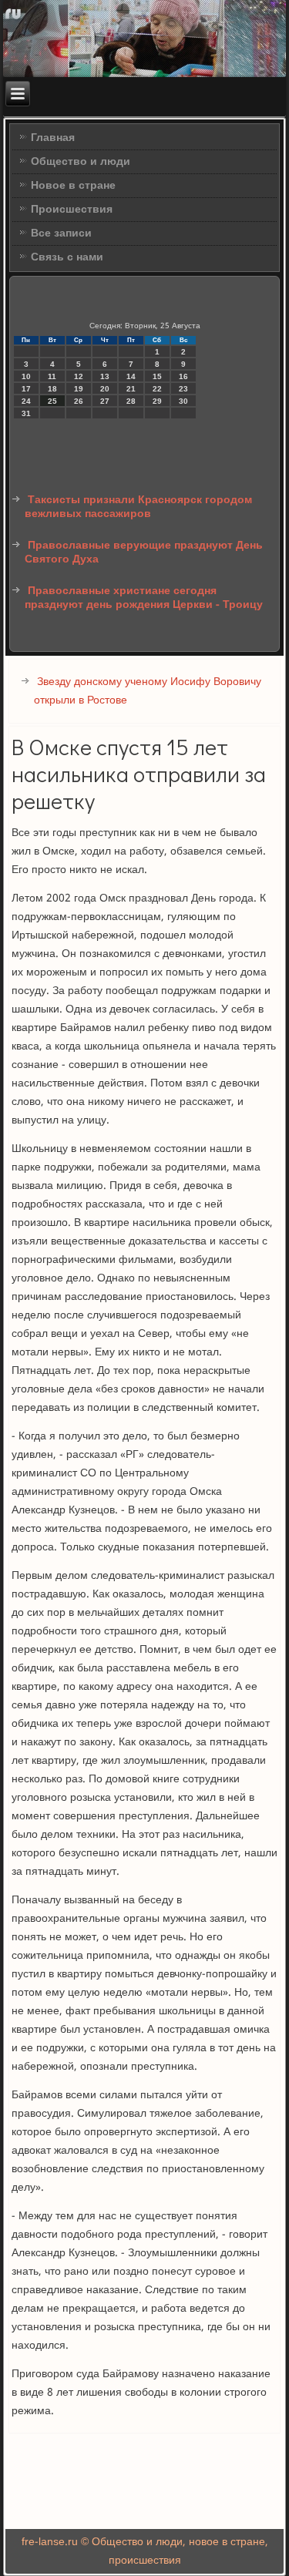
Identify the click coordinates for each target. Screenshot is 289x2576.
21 (131, 389)
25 (52, 401)
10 (26, 376)
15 (157, 376)
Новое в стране (73, 186)
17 (26, 389)
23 (183, 389)
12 (79, 376)
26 (79, 401)
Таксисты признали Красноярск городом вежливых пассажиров (138, 507)
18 (52, 389)
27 (105, 401)
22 (157, 389)
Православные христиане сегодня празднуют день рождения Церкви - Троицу (144, 598)
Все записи (61, 233)
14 (131, 376)
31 (26, 413)
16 (183, 376)
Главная (53, 138)
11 (52, 376)
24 (26, 401)
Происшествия (72, 210)
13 (105, 376)
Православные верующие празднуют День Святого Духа (144, 552)
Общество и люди (81, 162)
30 (183, 401)
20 (105, 389)
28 (131, 401)
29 (157, 401)
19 (79, 389)
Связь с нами (67, 257)
